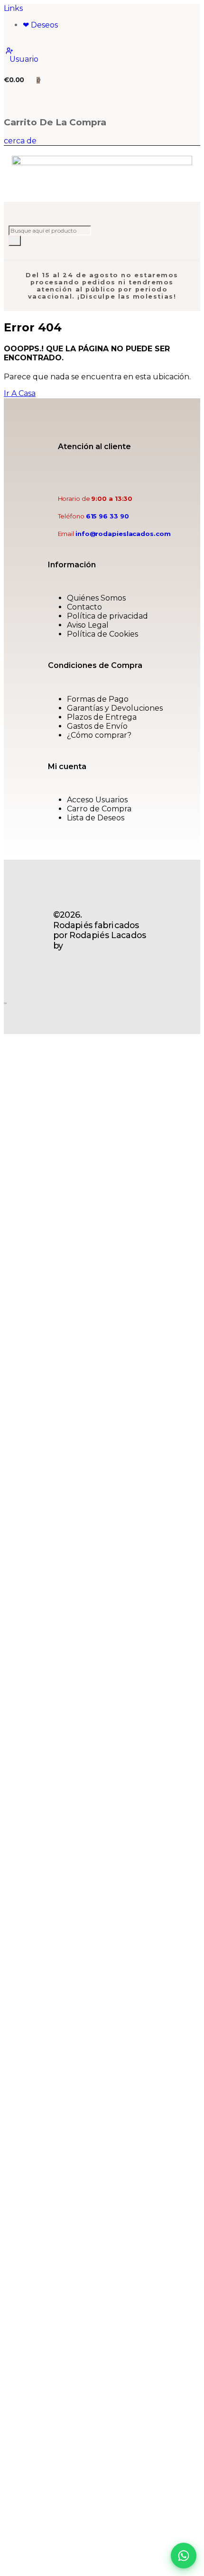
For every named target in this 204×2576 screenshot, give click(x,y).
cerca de (20, 141)
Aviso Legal (88, 625)
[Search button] (15, 241)
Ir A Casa (20, 393)
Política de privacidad (107, 616)
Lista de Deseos (96, 818)
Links (13, 8)
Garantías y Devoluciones (115, 708)
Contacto (84, 607)
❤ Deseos (40, 25)
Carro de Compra (99, 809)
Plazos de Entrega (102, 717)
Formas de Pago (98, 699)
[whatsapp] (131, 473)
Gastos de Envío (97, 726)
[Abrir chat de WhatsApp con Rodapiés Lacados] (184, 2556)
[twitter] (122, 473)
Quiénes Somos (96, 598)
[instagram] (140, 473)
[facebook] (113, 473)
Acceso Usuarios (97, 800)
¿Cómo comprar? (99, 735)
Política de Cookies (102, 634)
